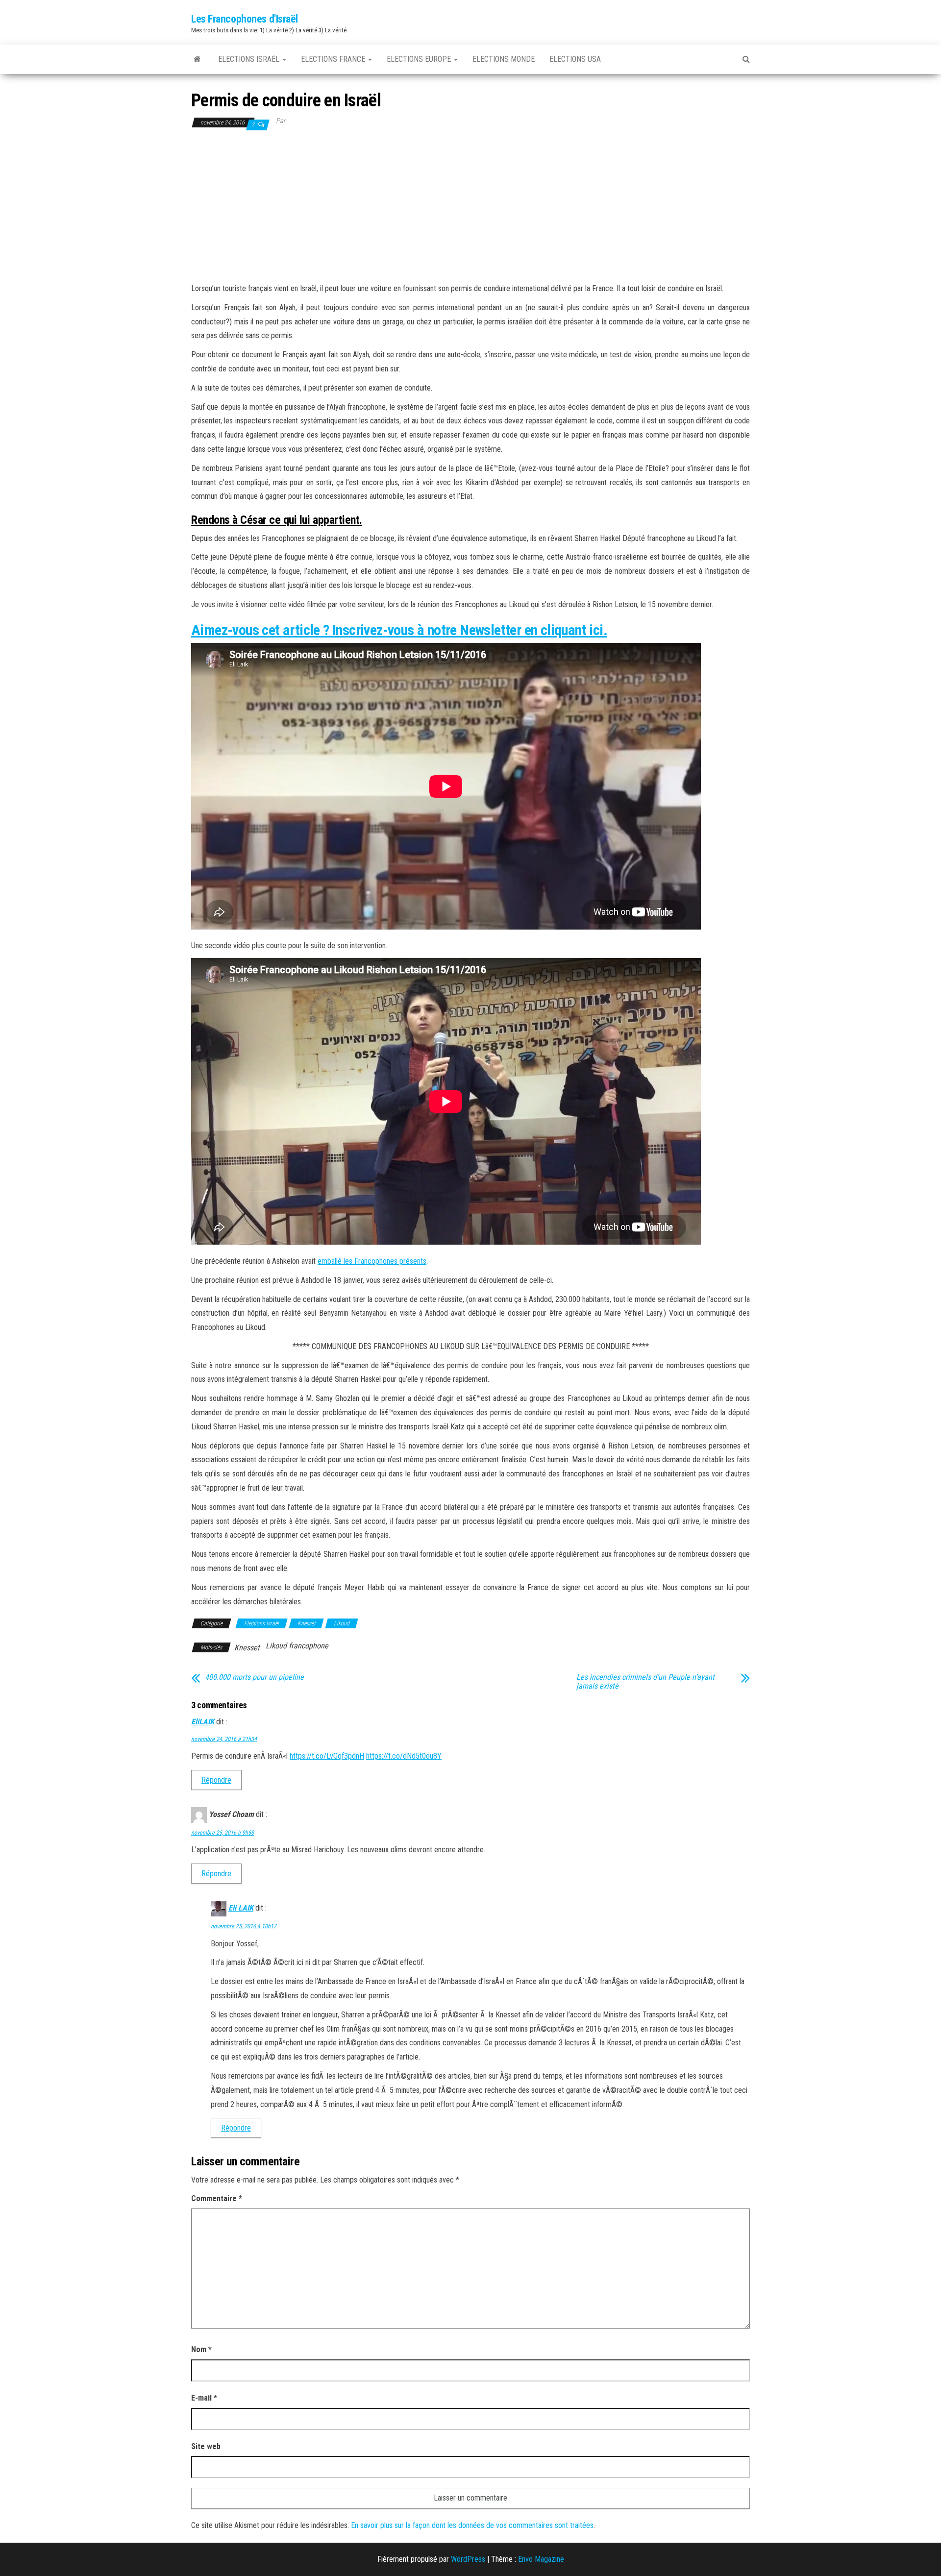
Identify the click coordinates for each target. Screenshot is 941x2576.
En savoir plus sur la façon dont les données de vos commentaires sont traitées (472, 2525)
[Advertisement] (470, 206)
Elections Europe (420, 59)
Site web (206, 2446)
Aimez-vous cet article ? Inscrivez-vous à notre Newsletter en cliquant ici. (399, 630)
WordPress (468, 2559)
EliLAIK (203, 1722)
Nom (201, 2349)
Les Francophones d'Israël (245, 19)
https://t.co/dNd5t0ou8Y (404, 1756)
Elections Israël (250, 59)
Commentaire (217, 2198)
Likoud (342, 1623)
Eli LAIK (241, 1908)
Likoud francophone (297, 1646)
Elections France (334, 59)
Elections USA (575, 59)
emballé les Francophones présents (372, 1261)
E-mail (204, 2398)
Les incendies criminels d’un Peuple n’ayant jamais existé (645, 1682)
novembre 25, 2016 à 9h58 (223, 1833)
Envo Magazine (541, 2559)
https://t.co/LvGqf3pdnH (327, 1756)
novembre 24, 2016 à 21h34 (224, 1739)
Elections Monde (504, 59)
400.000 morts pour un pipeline (254, 1677)
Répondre (216, 1780)
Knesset (306, 1623)
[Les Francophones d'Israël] (197, 59)
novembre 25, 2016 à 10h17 (244, 1926)
